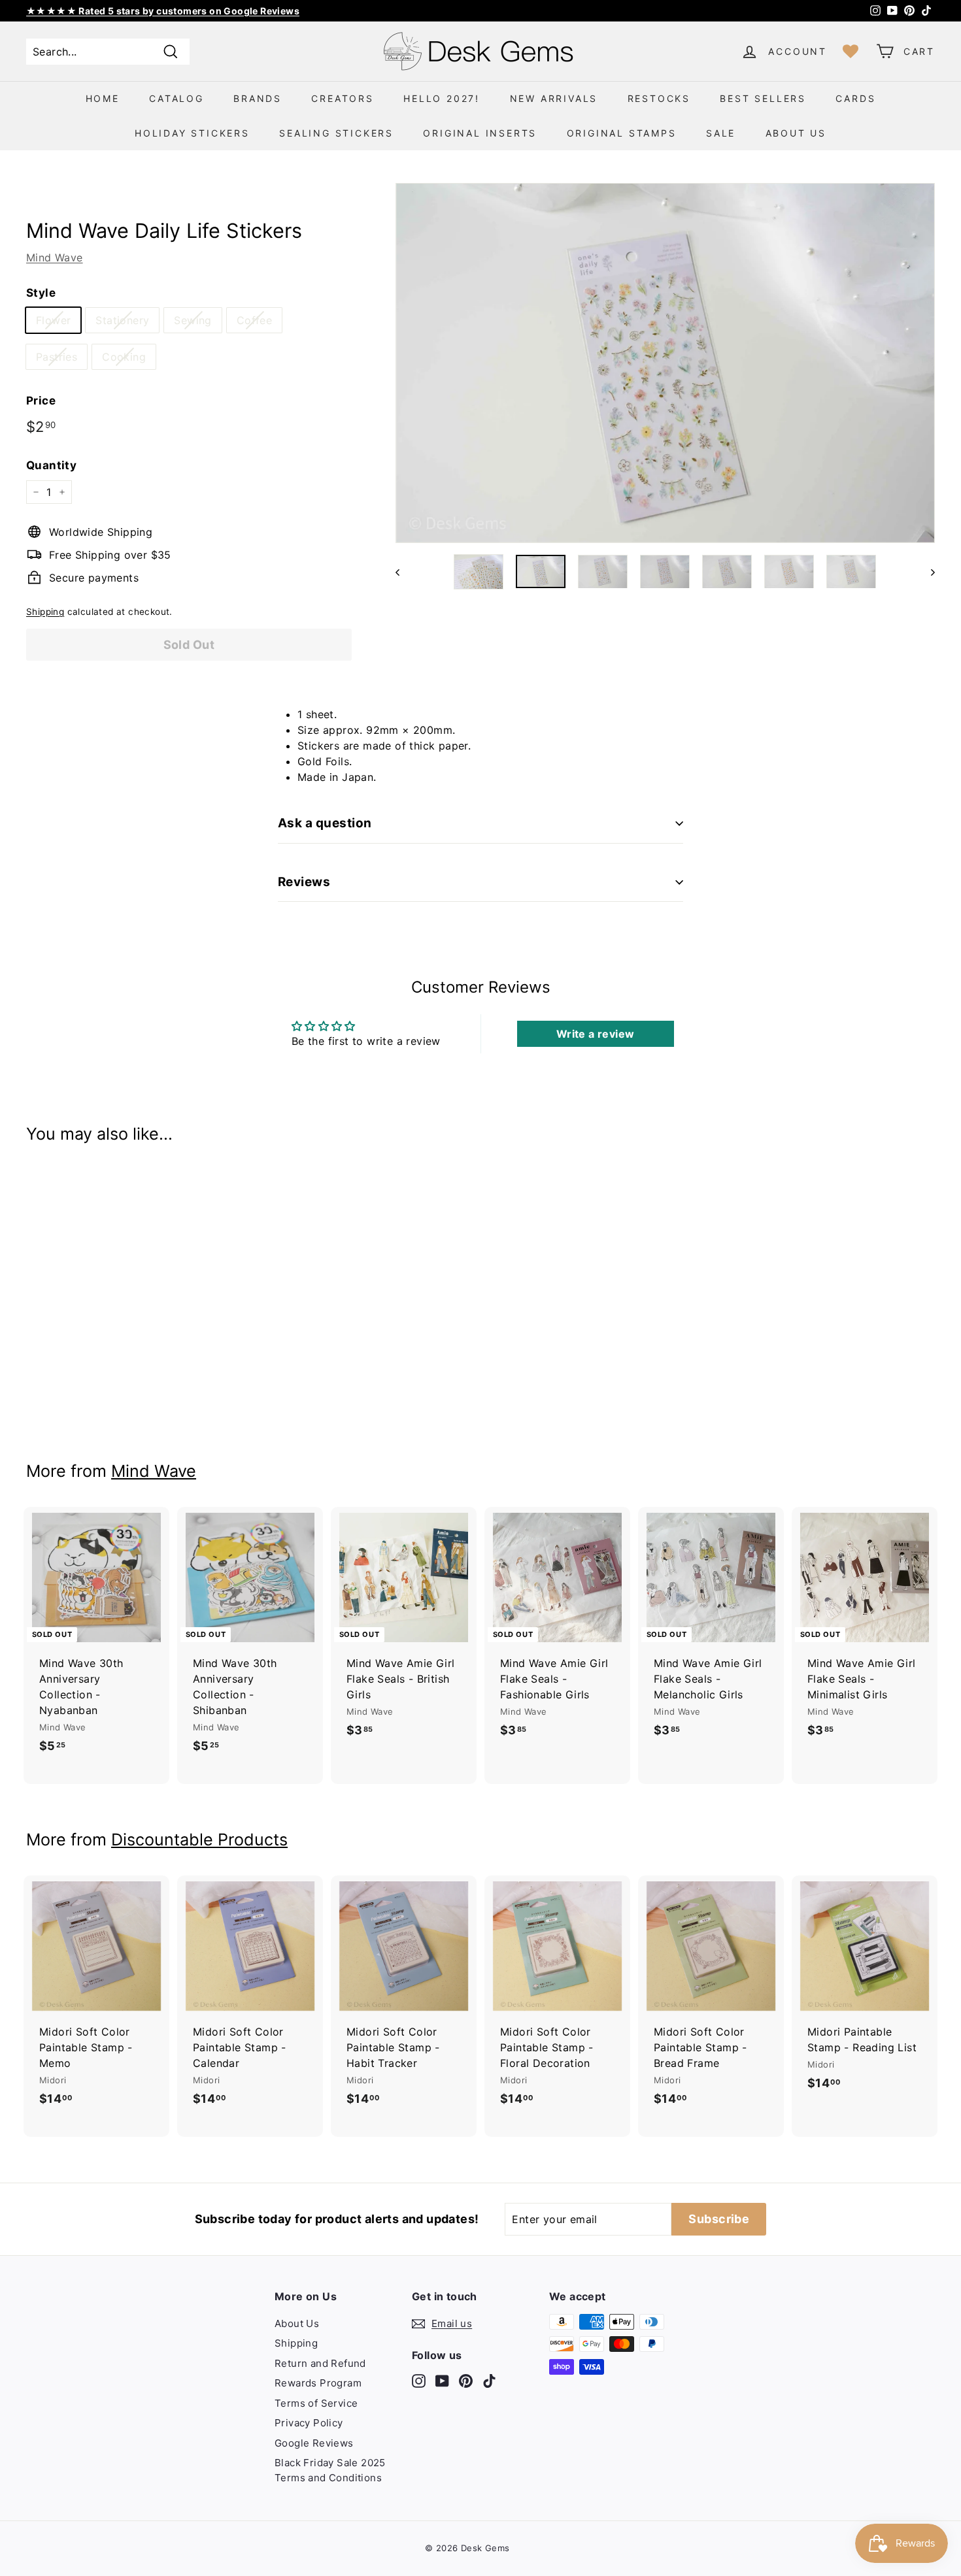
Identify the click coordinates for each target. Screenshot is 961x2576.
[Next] (927, 572)
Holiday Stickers (192, 133)
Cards (855, 98)
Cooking (124, 357)
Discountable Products (199, 1840)
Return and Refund (320, 2363)
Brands (258, 98)
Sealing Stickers (336, 133)
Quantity (51, 465)
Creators (342, 98)
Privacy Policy (309, 2423)
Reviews (304, 882)
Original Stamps (622, 133)
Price (41, 401)
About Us (796, 133)
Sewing (193, 320)
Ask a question (325, 823)
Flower (53, 320)
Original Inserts (480, 133)
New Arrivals (554, 98)
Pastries (57, 357)
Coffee (254, 320)
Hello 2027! (442, 98)
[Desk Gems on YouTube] (442, 2380)
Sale (721, 133)
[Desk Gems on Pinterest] (466, 2380)
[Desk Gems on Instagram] (419, 2380)
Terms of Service (316, 2403)
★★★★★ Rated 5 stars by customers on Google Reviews (163, 11)
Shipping (45, 612)
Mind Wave (55, 257)
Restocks (659, 98)
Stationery (122, 320)
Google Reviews (314, 2443)
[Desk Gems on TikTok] (489, 2380)
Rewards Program (318, 2383)
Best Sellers (763, 98)
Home (103, 98)
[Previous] (404, 572)
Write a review (596, 1034)
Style (41, 293)
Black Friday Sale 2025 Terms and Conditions (330, 2470)
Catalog (177, 98)
